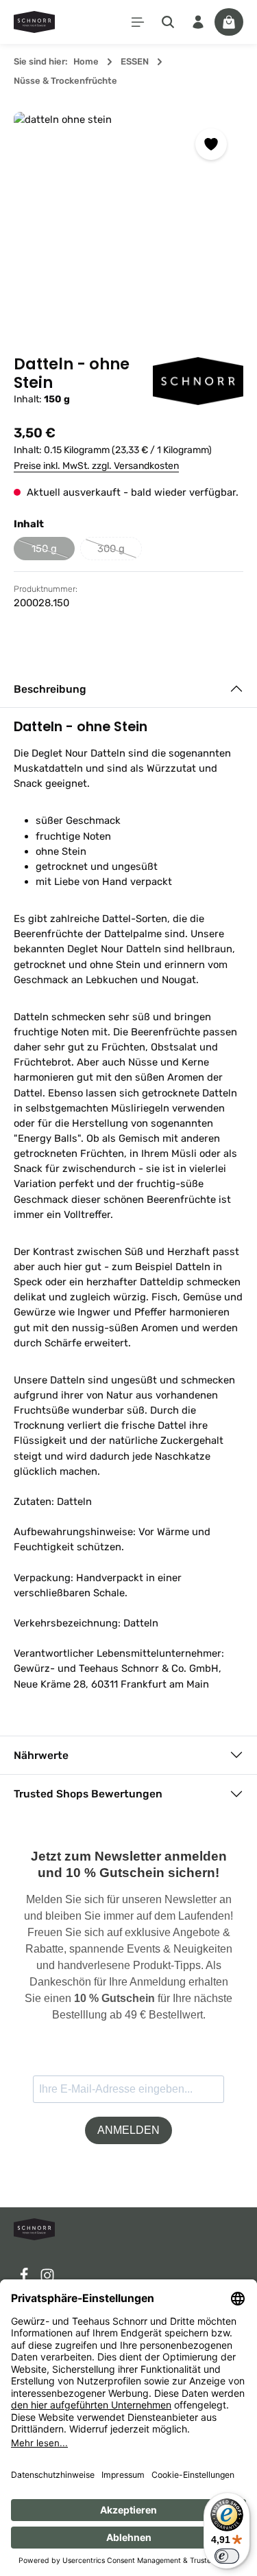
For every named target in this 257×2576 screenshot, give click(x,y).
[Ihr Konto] (198, 22)
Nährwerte (41, 1755)
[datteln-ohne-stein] (128, 227)
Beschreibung (50, 689)
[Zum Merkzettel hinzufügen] (211, 144)
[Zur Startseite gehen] (34, 22)
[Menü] (138, 22)
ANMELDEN (128, 2130)
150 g (53, 551)
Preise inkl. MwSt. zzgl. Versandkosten (96, 466)
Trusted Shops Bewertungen (88, 1794)
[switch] (227, 2556)
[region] (128, 227)
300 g (120, 551)
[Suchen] (168, 22)
